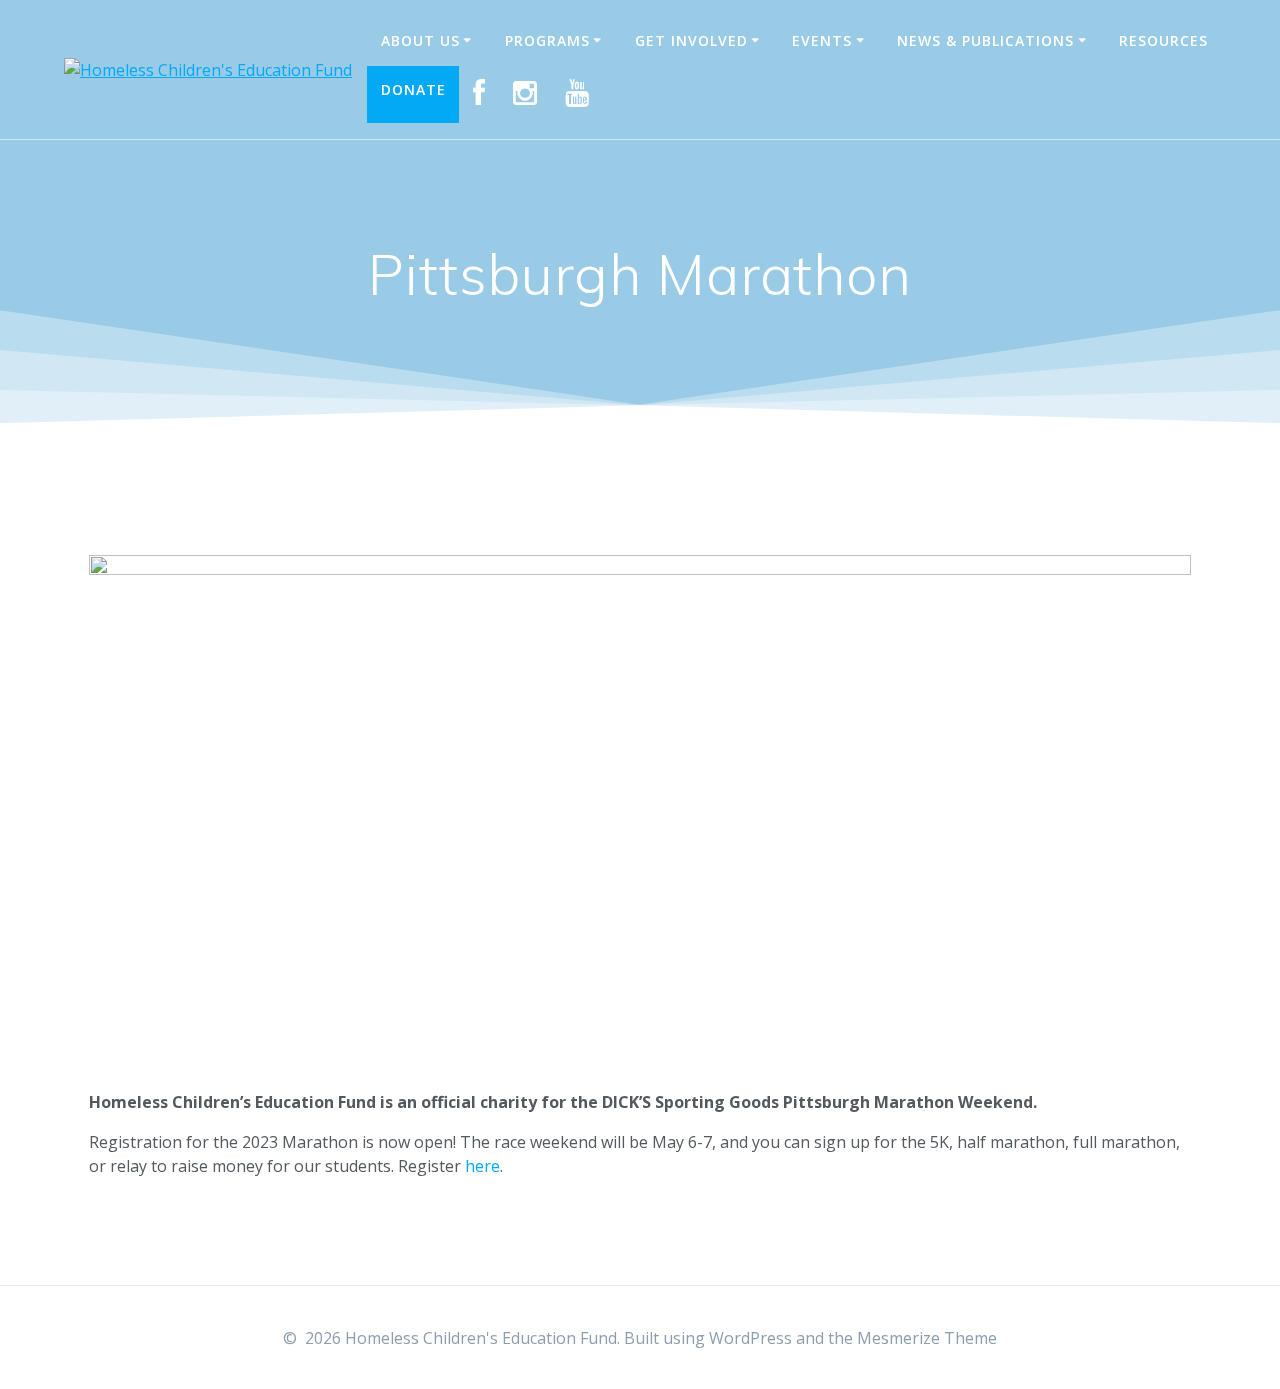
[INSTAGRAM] (525, 94)
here (482, 1166)
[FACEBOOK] (479, 94)
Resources (1163, 40)
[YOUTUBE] (577, 94)
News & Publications (985, 40)
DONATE (413, 89)
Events (822, 40)
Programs (547, 40)
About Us (420, 40)
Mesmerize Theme (927, 1338)
